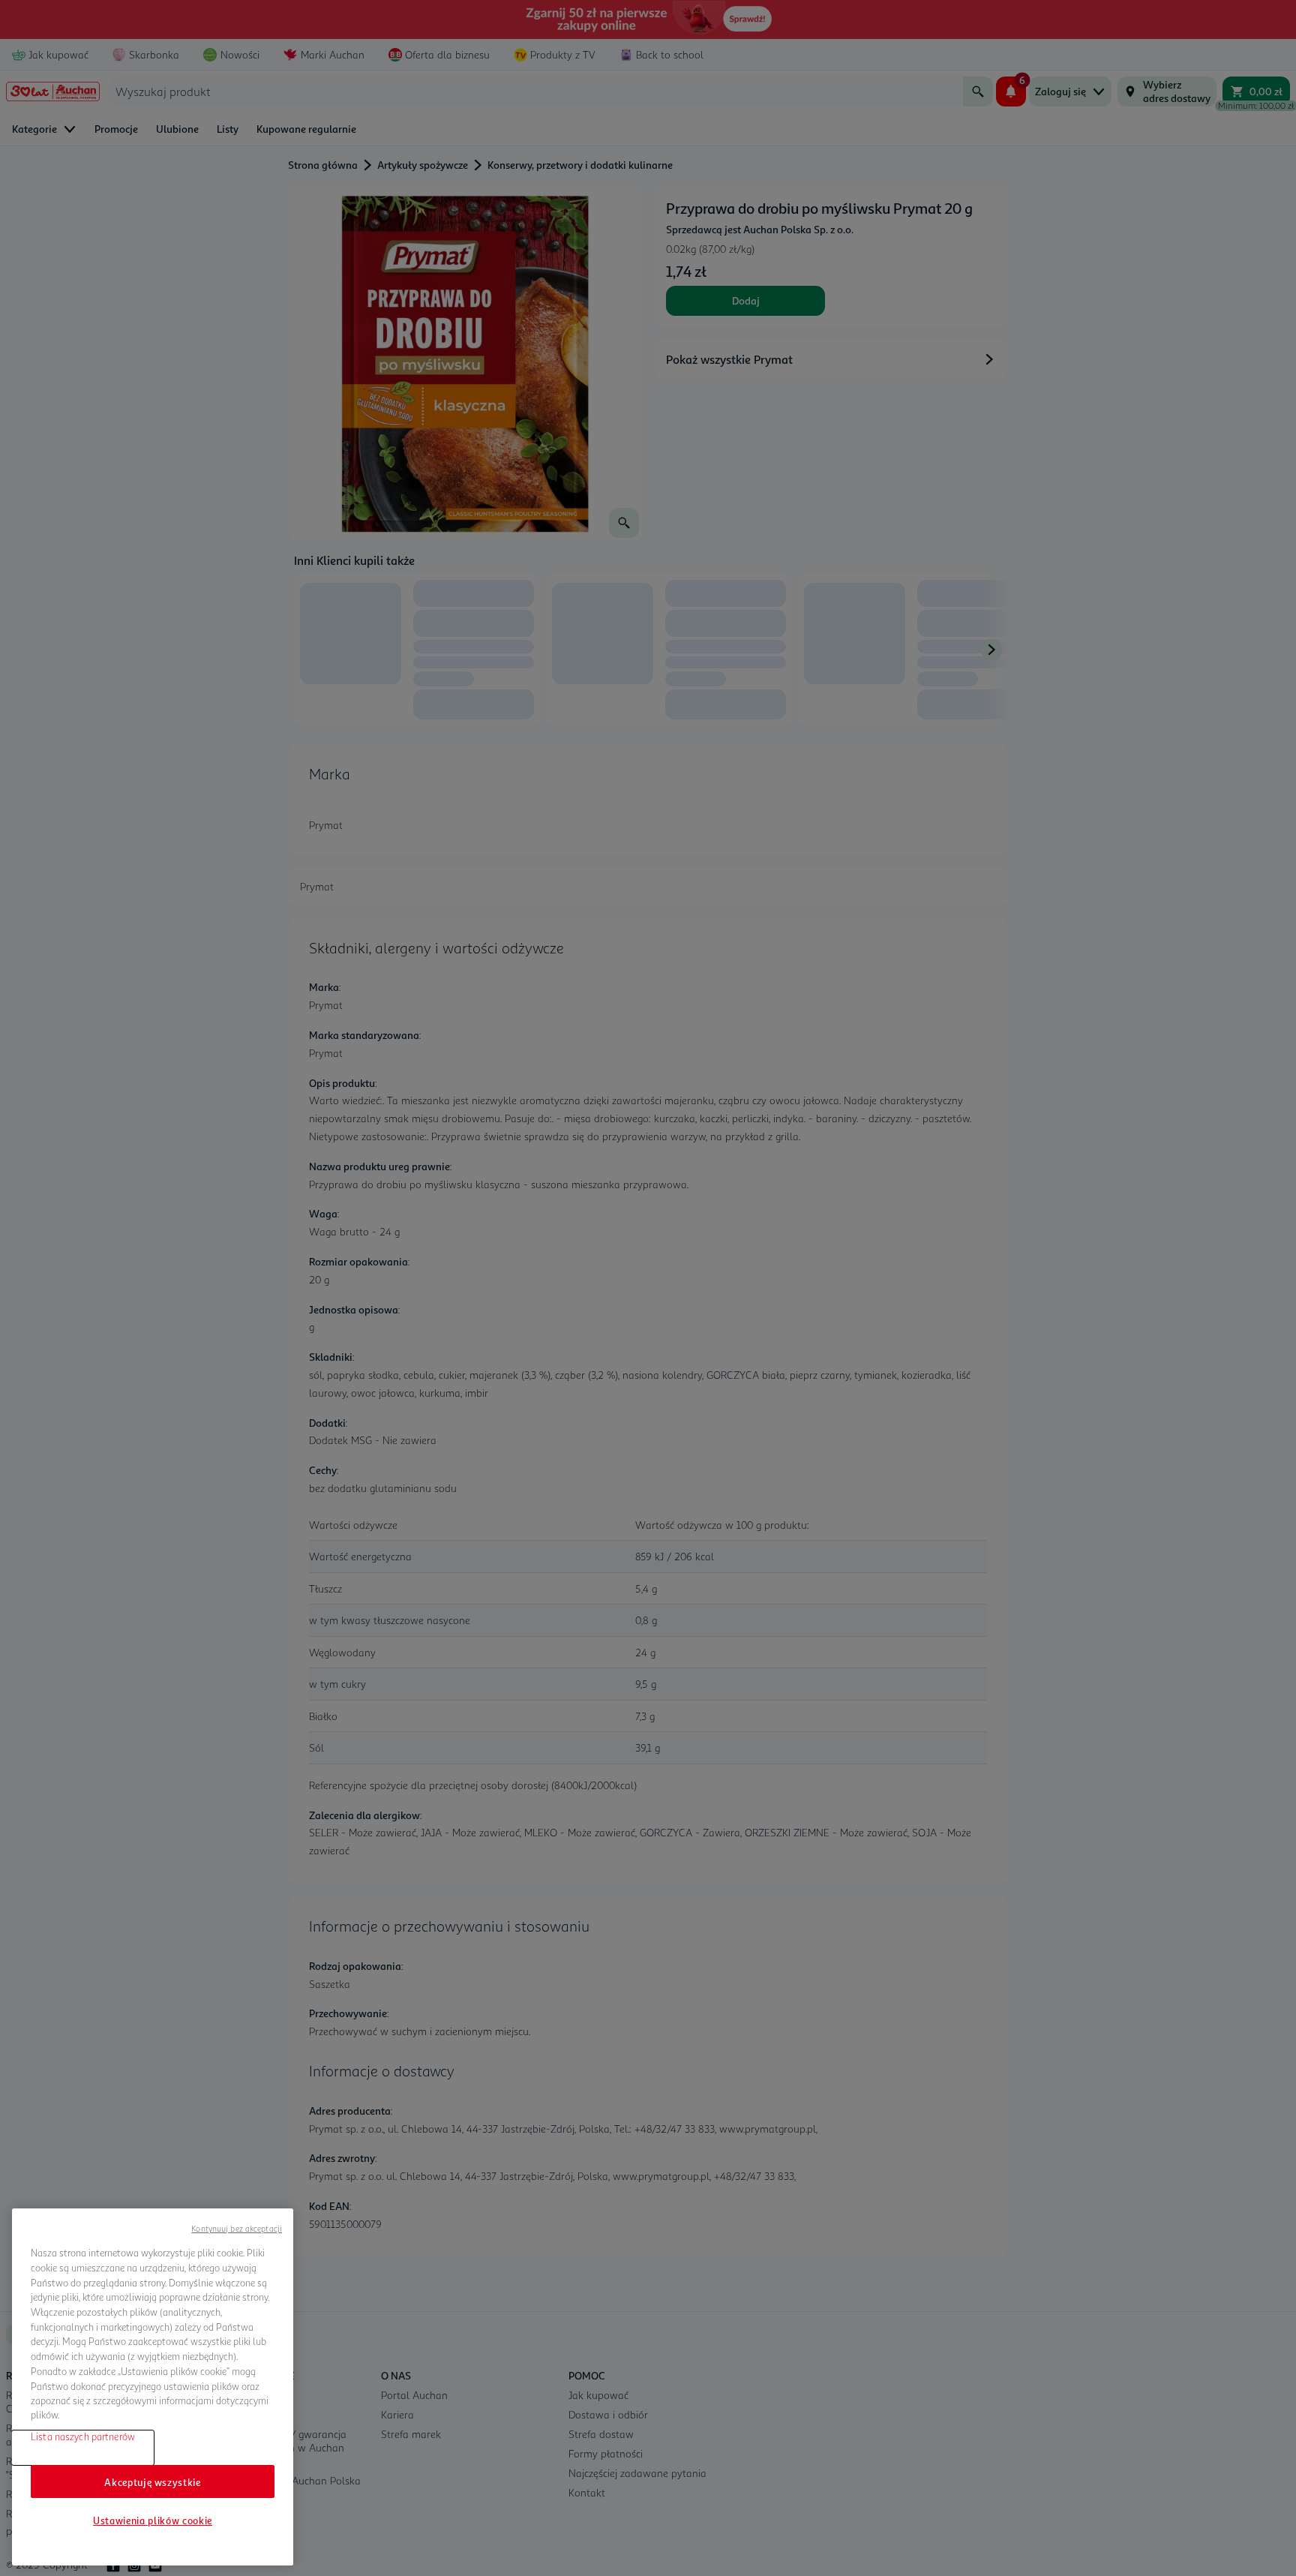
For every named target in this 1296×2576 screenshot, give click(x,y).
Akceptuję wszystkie (152, 2481)
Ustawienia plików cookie (153, 2520)
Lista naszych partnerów (83, 2436)
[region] (153, 2387)
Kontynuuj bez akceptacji (237, 2228)
